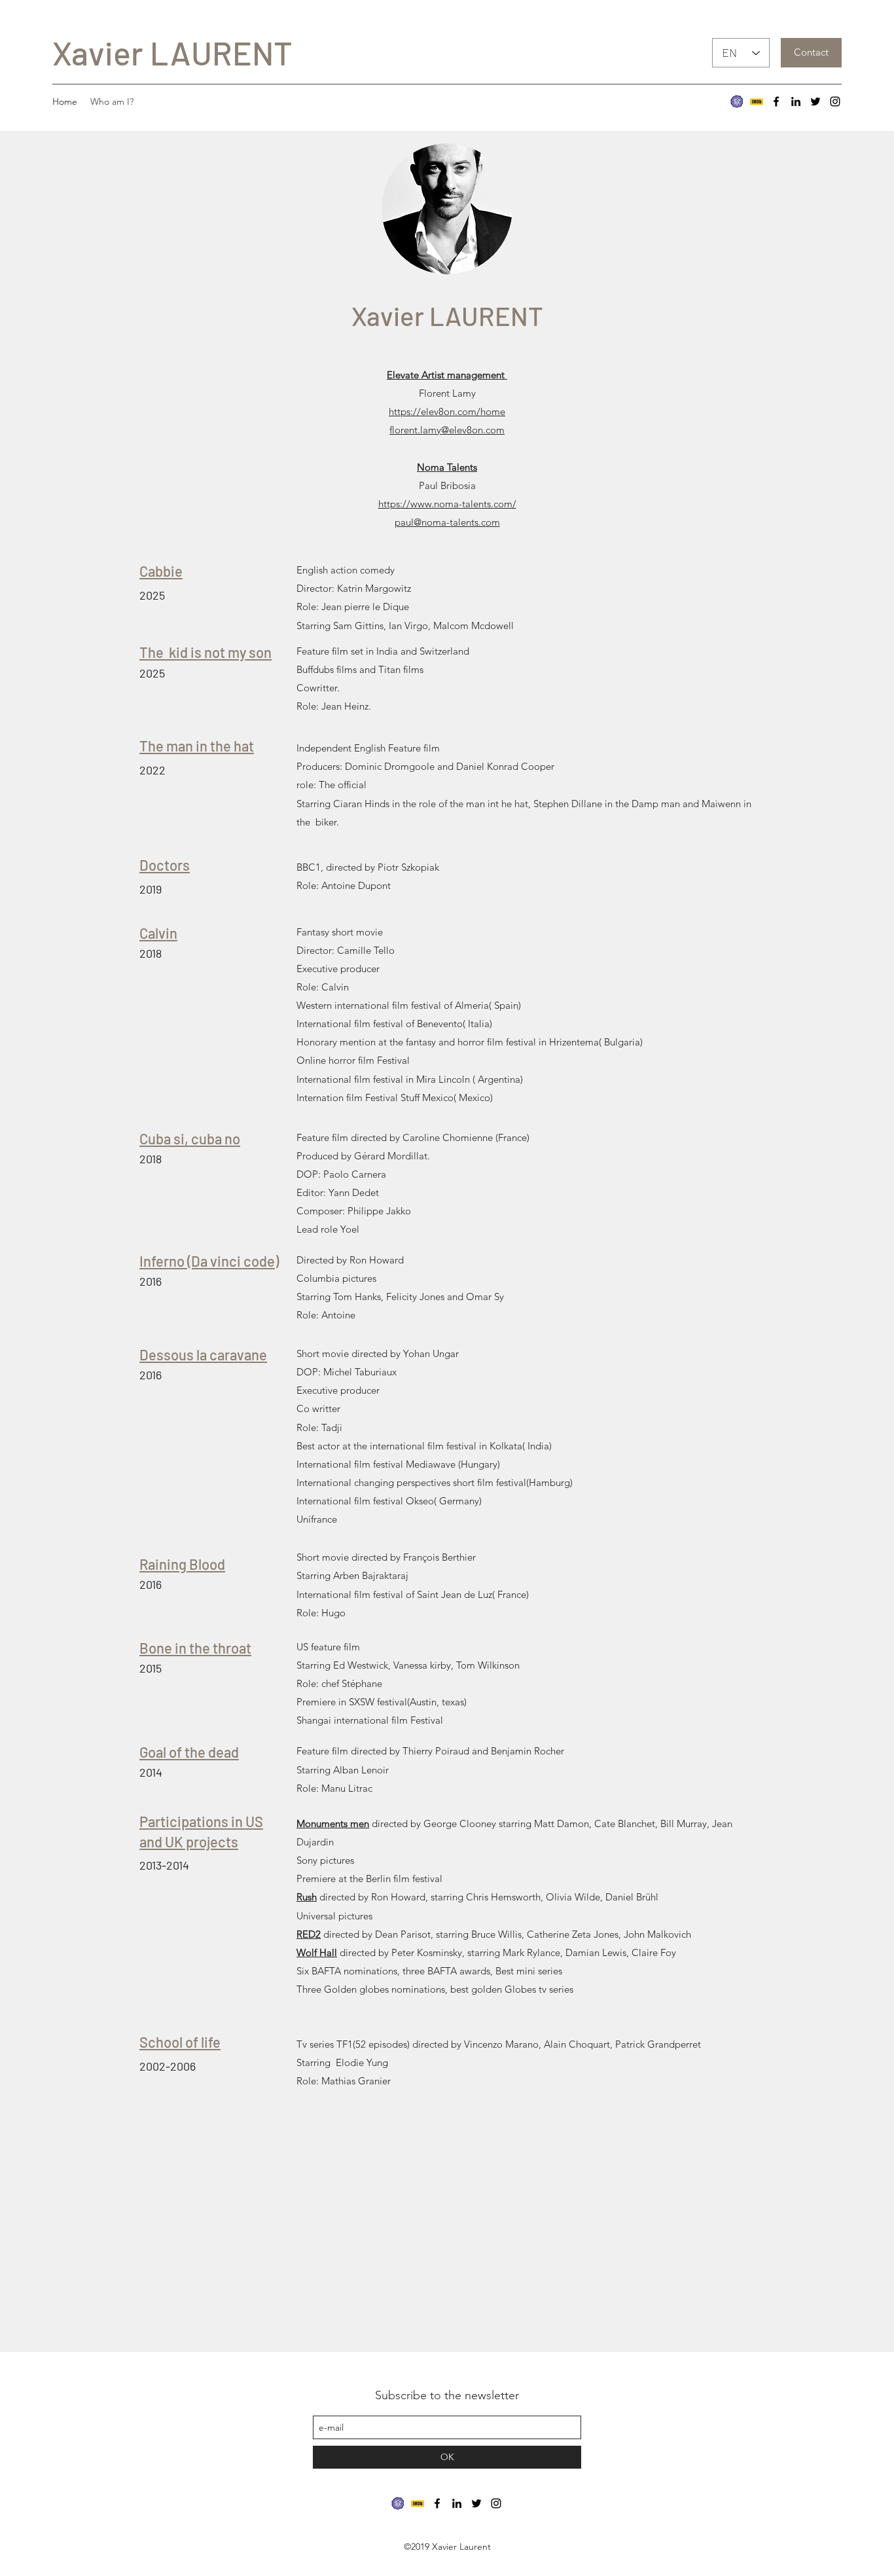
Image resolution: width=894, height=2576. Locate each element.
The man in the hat (197, 746)
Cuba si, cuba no (190, 1138)
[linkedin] (796, 101)
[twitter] (815, 101)
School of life (180, 2042)
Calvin (158, 933)
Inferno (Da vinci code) (209, 1261)
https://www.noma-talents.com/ (447, 504)
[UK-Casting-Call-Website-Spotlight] (737, 101)
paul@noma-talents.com (447, 522)
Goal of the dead (189, 1752)
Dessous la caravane (203, 1354)
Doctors (165, 865)
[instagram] (835, 101)
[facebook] (776, 101)
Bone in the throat (195, 1648)
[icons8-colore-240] (757, 101)
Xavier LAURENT (172, 52)
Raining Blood (182, 1564)
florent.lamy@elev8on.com (447, 430)
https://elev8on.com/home (447, 411)
